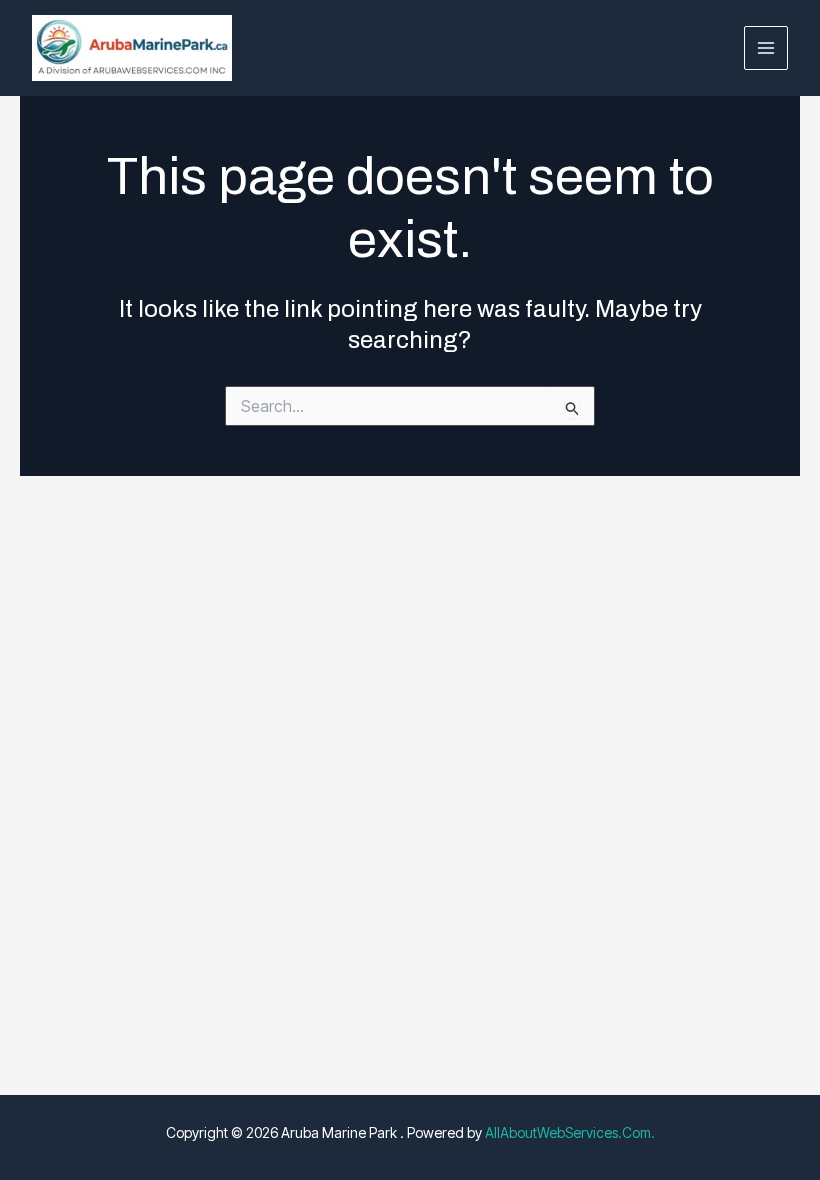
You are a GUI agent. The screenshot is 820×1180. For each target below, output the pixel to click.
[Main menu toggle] (766, 48)
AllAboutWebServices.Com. (570, 1132)
